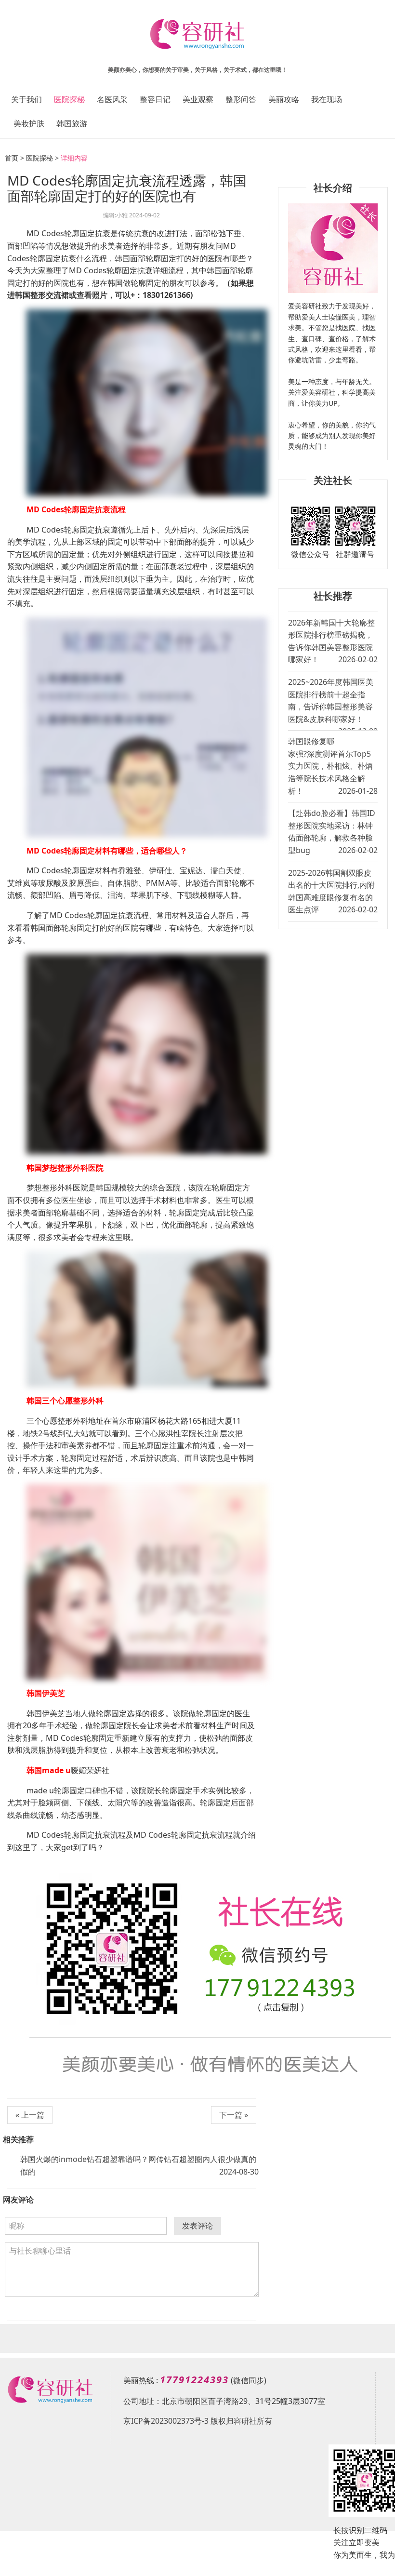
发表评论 (197, 2226)
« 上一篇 (30, 2115)
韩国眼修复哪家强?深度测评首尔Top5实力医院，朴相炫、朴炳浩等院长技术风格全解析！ (333, 766)
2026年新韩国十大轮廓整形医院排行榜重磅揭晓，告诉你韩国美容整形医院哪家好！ (333, 641)
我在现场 (327, 99)
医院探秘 (69, 99)
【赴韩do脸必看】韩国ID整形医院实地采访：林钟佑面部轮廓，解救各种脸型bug (333, 832)
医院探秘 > (42, 158)
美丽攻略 (284, 99)
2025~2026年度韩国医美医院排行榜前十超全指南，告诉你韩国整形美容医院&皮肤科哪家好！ (333, 703)
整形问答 (241, 99)
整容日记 (155, 99)
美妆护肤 (29, 123)
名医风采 (112, 99)
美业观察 (198, 99)
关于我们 (26, 99)
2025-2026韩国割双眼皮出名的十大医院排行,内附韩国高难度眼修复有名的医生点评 (333, 891)
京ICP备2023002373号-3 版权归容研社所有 (198, 2421)
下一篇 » (234, 2115)
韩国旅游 (72, 123)
